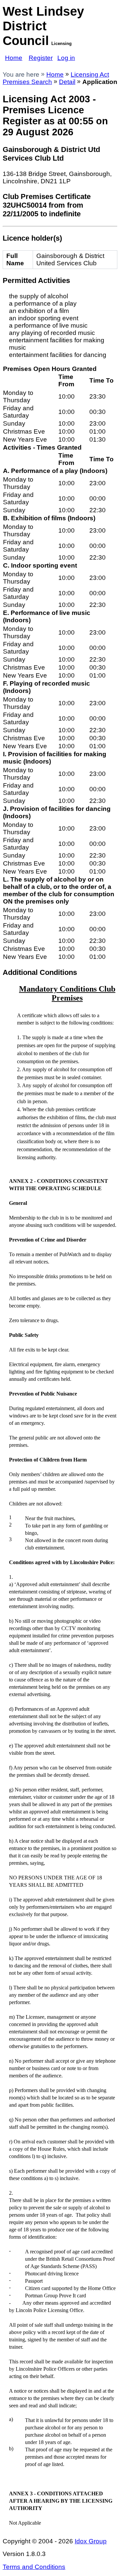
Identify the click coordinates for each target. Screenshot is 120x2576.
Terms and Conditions (34, 2567)
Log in (66, 58)
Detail (67, 82)
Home (14, 58)
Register (41, 58)
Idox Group (91, 2541)
